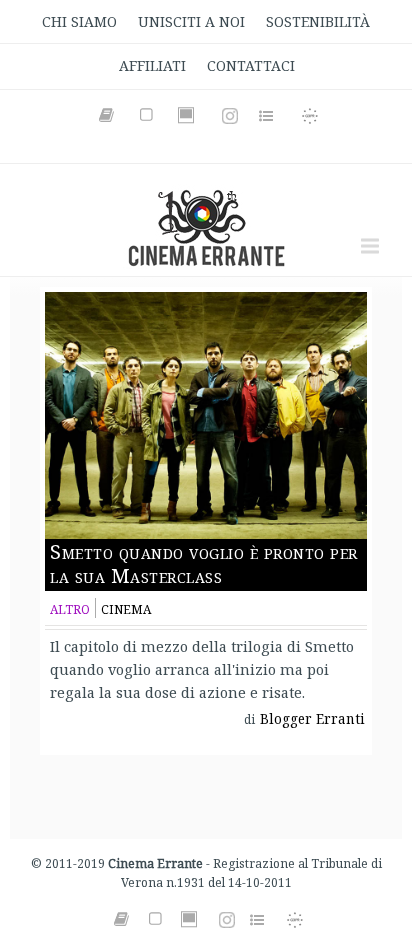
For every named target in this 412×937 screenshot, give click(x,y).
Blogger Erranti (312, 719)
